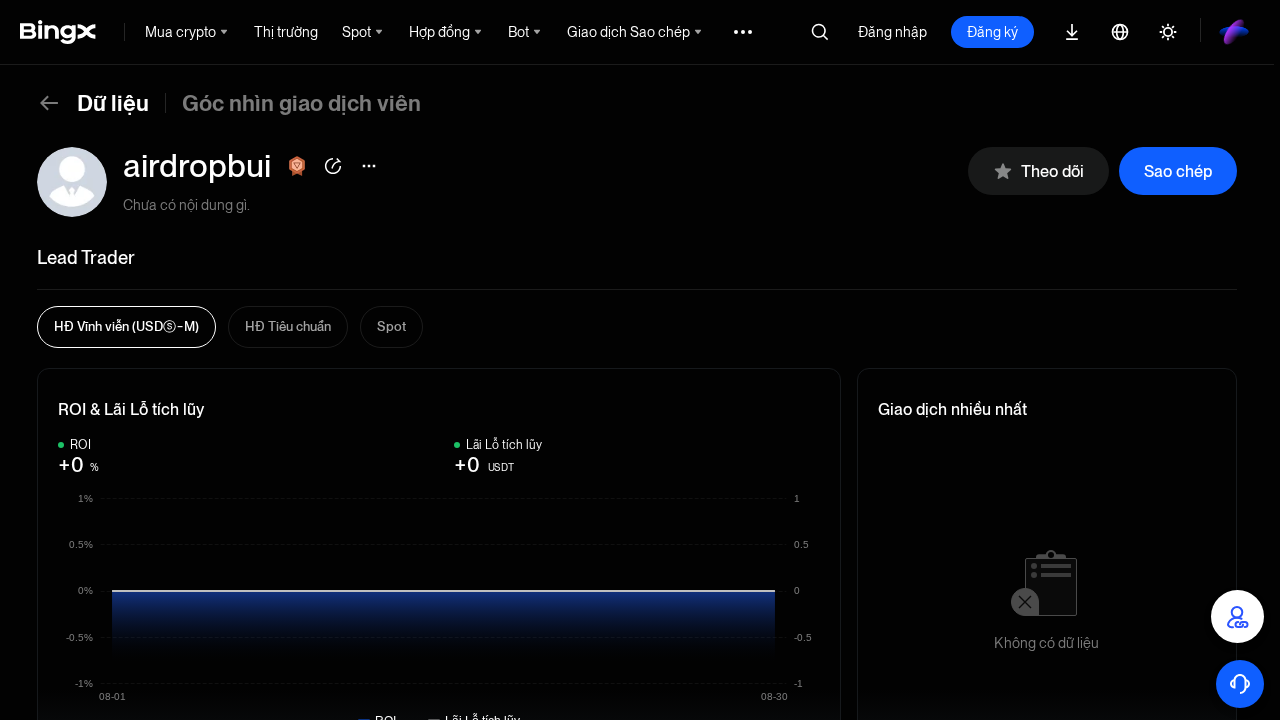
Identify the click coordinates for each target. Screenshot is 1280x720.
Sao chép (1178, 171)
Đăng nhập (892, 32)
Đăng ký (992, 32)
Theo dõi (1052, 171)
